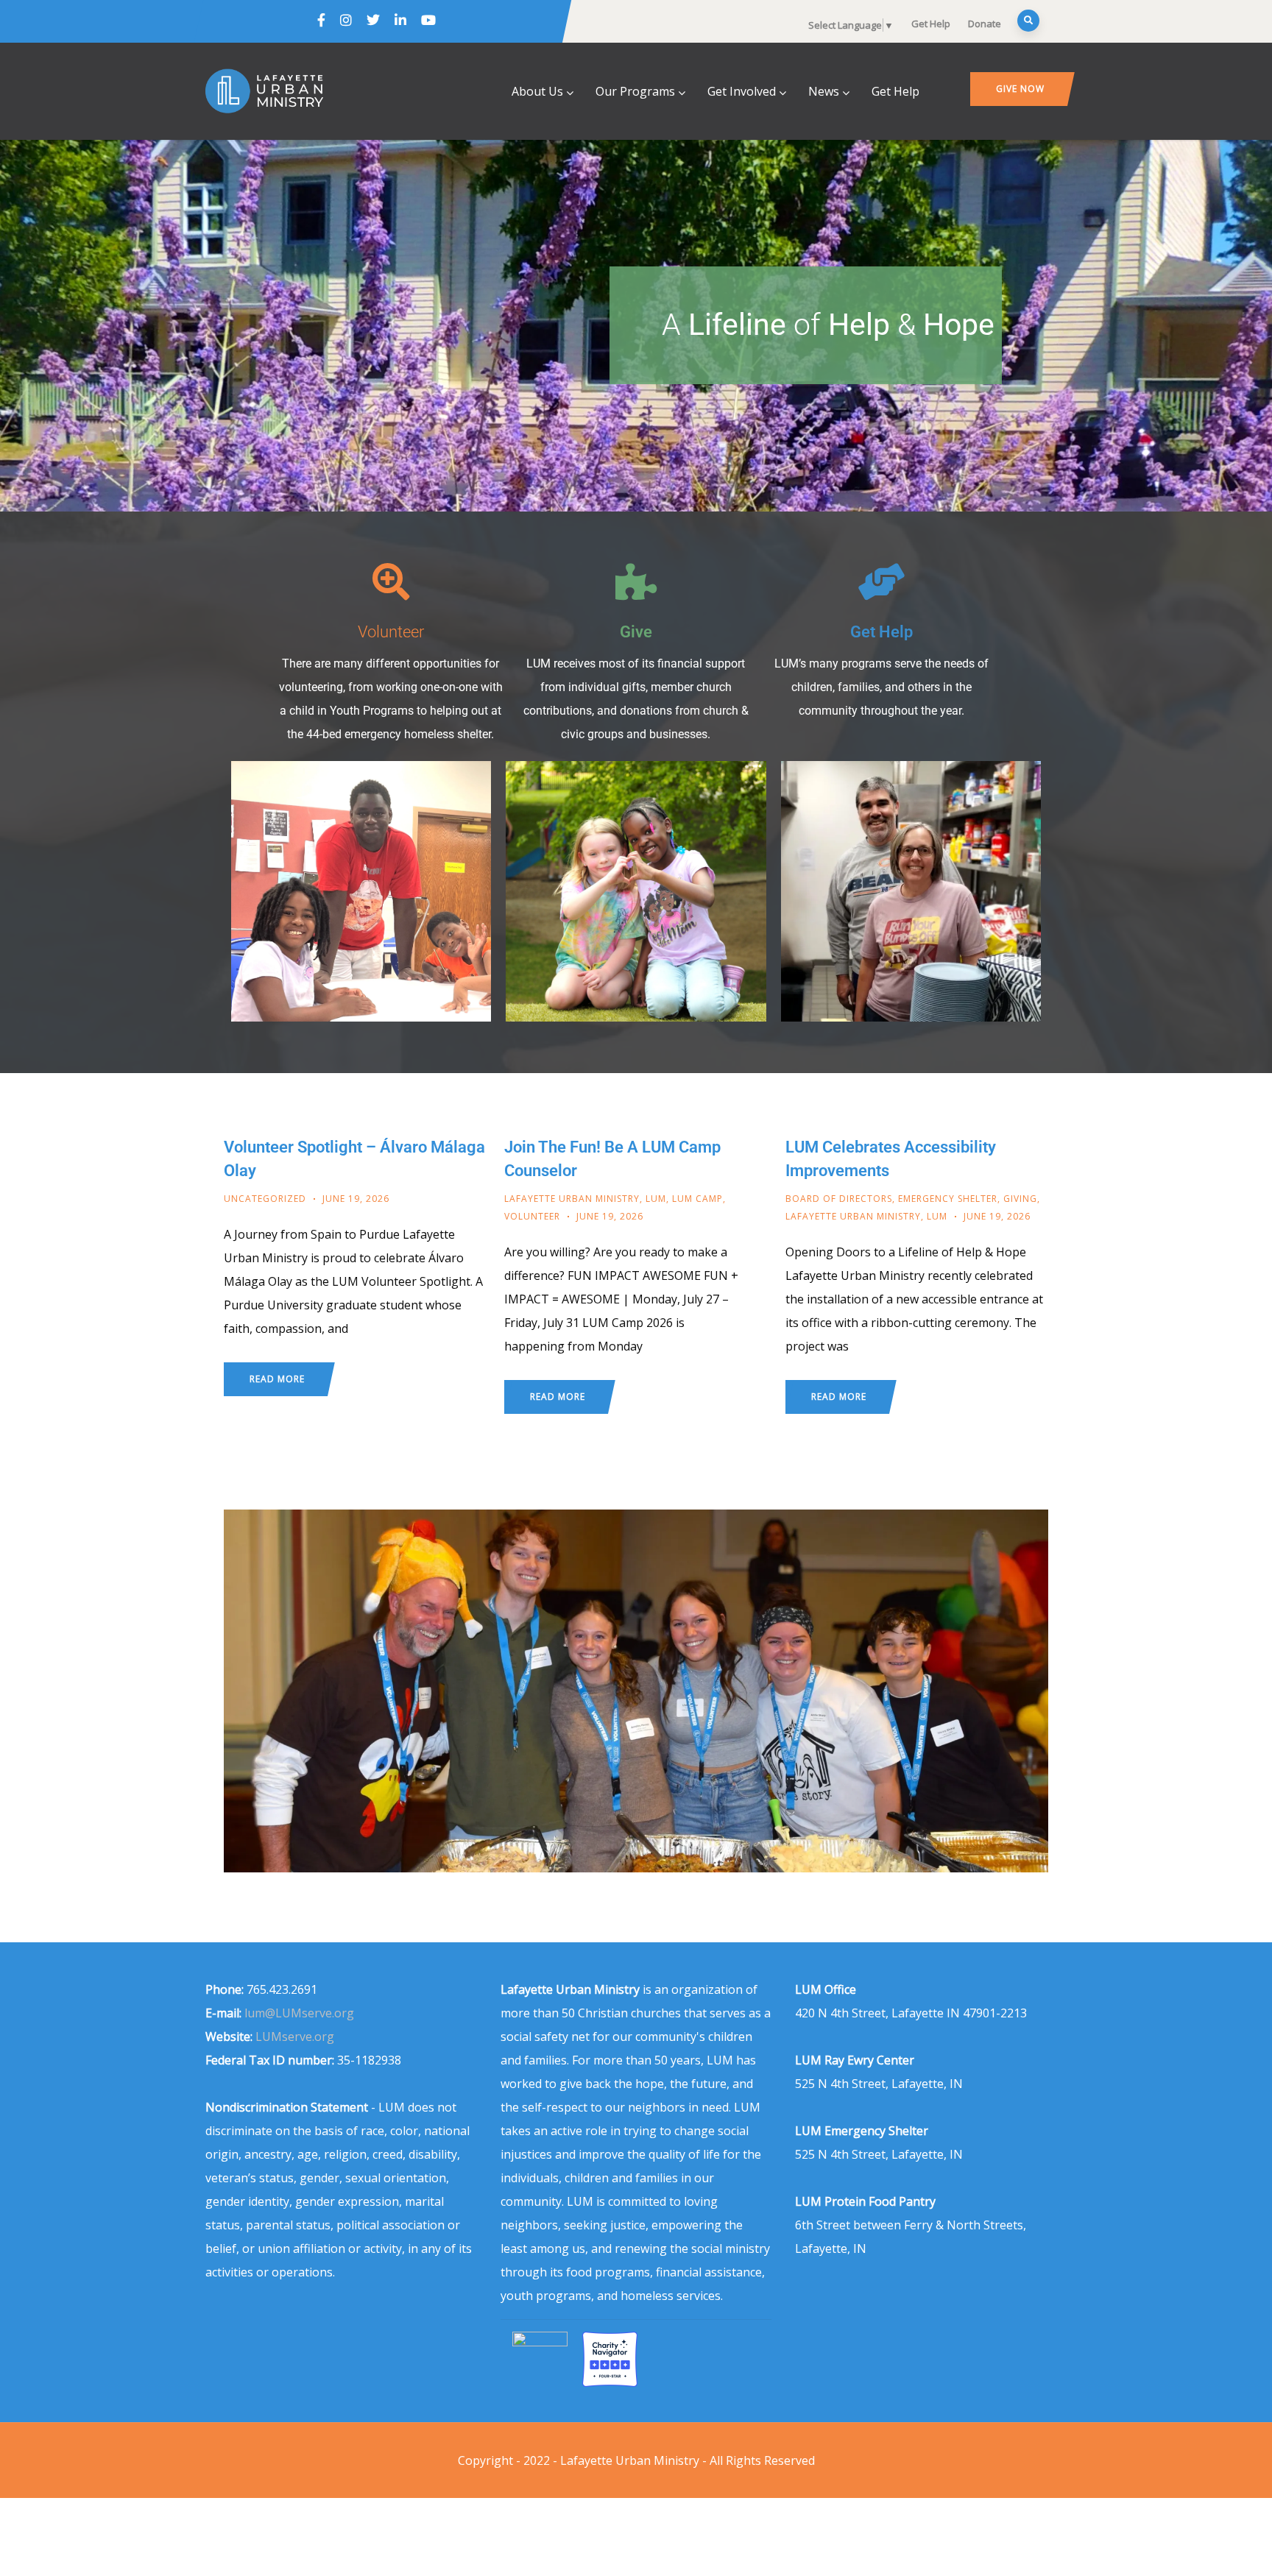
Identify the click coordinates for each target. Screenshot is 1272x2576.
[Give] (636, 581)
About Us (537, 91)
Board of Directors (839, 1199)
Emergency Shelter (948, 1199)
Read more (277, 1379)
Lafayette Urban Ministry (572, 1199)
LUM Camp (697, 1199)
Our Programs (635, 91)
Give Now (1020, 89)
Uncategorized (265, 1199)
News (824, 91)
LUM (656, 1199)
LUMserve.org (295, 2037)
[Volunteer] (391, 581)
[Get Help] (881, 581)
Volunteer (391, 631)
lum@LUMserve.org (299, 2013)
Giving (1020, 1199)
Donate (985, 24)
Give (636, 631)
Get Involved (742, 91)
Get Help (931, 24)
